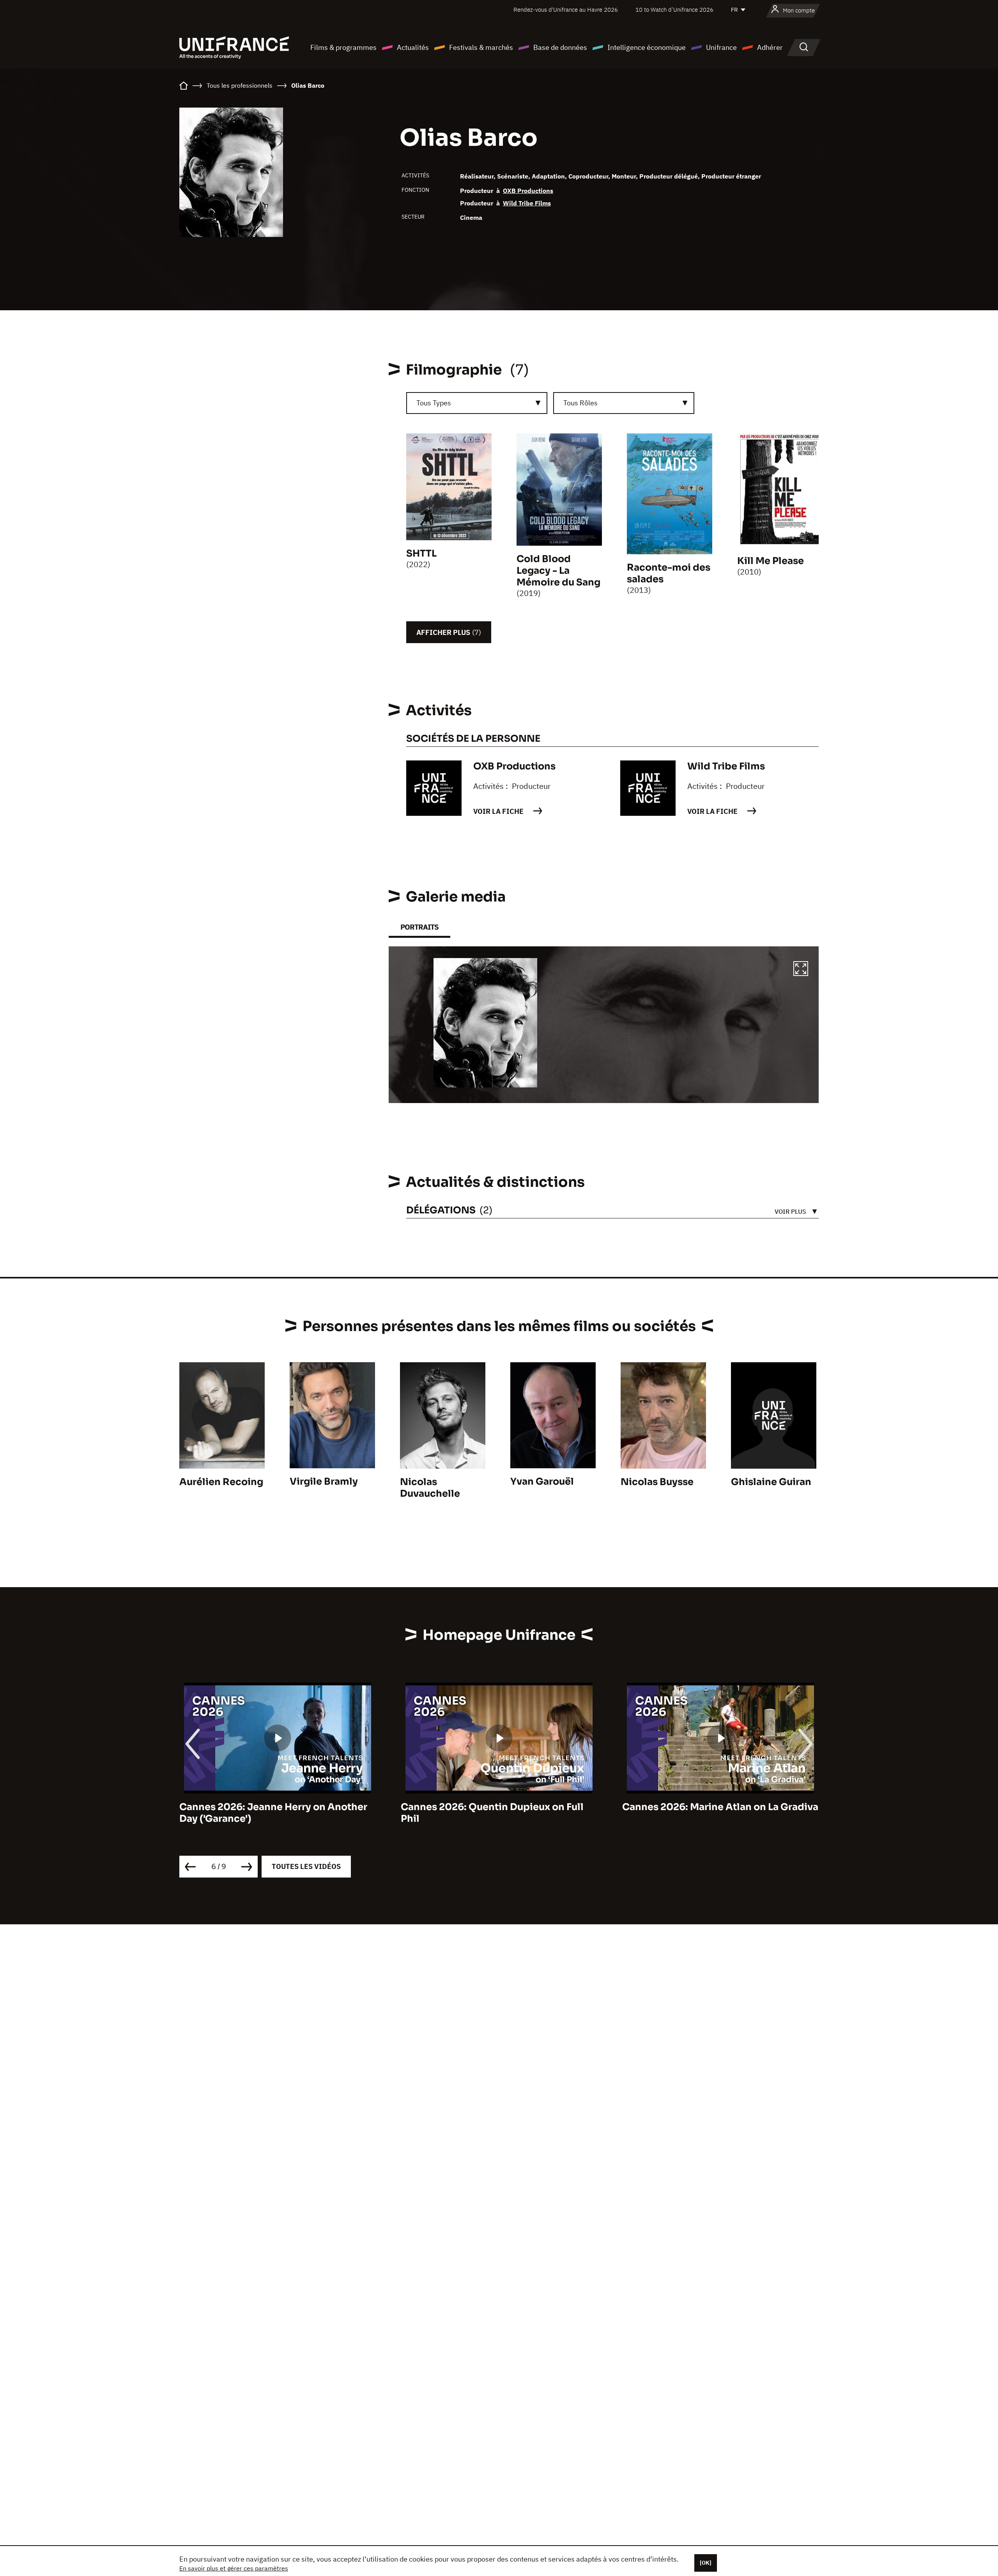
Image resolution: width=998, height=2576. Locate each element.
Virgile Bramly (324, 1482)
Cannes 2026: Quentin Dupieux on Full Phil (271, 1813)
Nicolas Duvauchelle (430, 1488)
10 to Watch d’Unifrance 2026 (674, 10)
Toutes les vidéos (306, 1866)
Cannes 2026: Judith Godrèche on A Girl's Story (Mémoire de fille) (709, 1813)
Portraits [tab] (419, 927)
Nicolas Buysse (657, 1482)
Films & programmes (343, 47)
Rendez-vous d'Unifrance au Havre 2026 (566, 10)
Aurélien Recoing (221, 1482)
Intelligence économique (647, 47)
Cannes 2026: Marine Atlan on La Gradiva (499, 1807)
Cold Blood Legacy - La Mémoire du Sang (558, 571)
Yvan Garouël (542, 1482)
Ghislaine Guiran (771, 1482)
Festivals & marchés (481, 47)
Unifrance (721, 47)
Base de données (560, 47)
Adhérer (770, 47)
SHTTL (421, 553)
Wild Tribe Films (527, 203)
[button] (801, 970)
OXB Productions (528, 191)
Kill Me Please (771, 561)
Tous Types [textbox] (434, 403)
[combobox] (477, 403)
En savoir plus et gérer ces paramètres (234, 2568)
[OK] (706, 2563)
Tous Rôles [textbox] (580, 403)
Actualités (413, 47)
